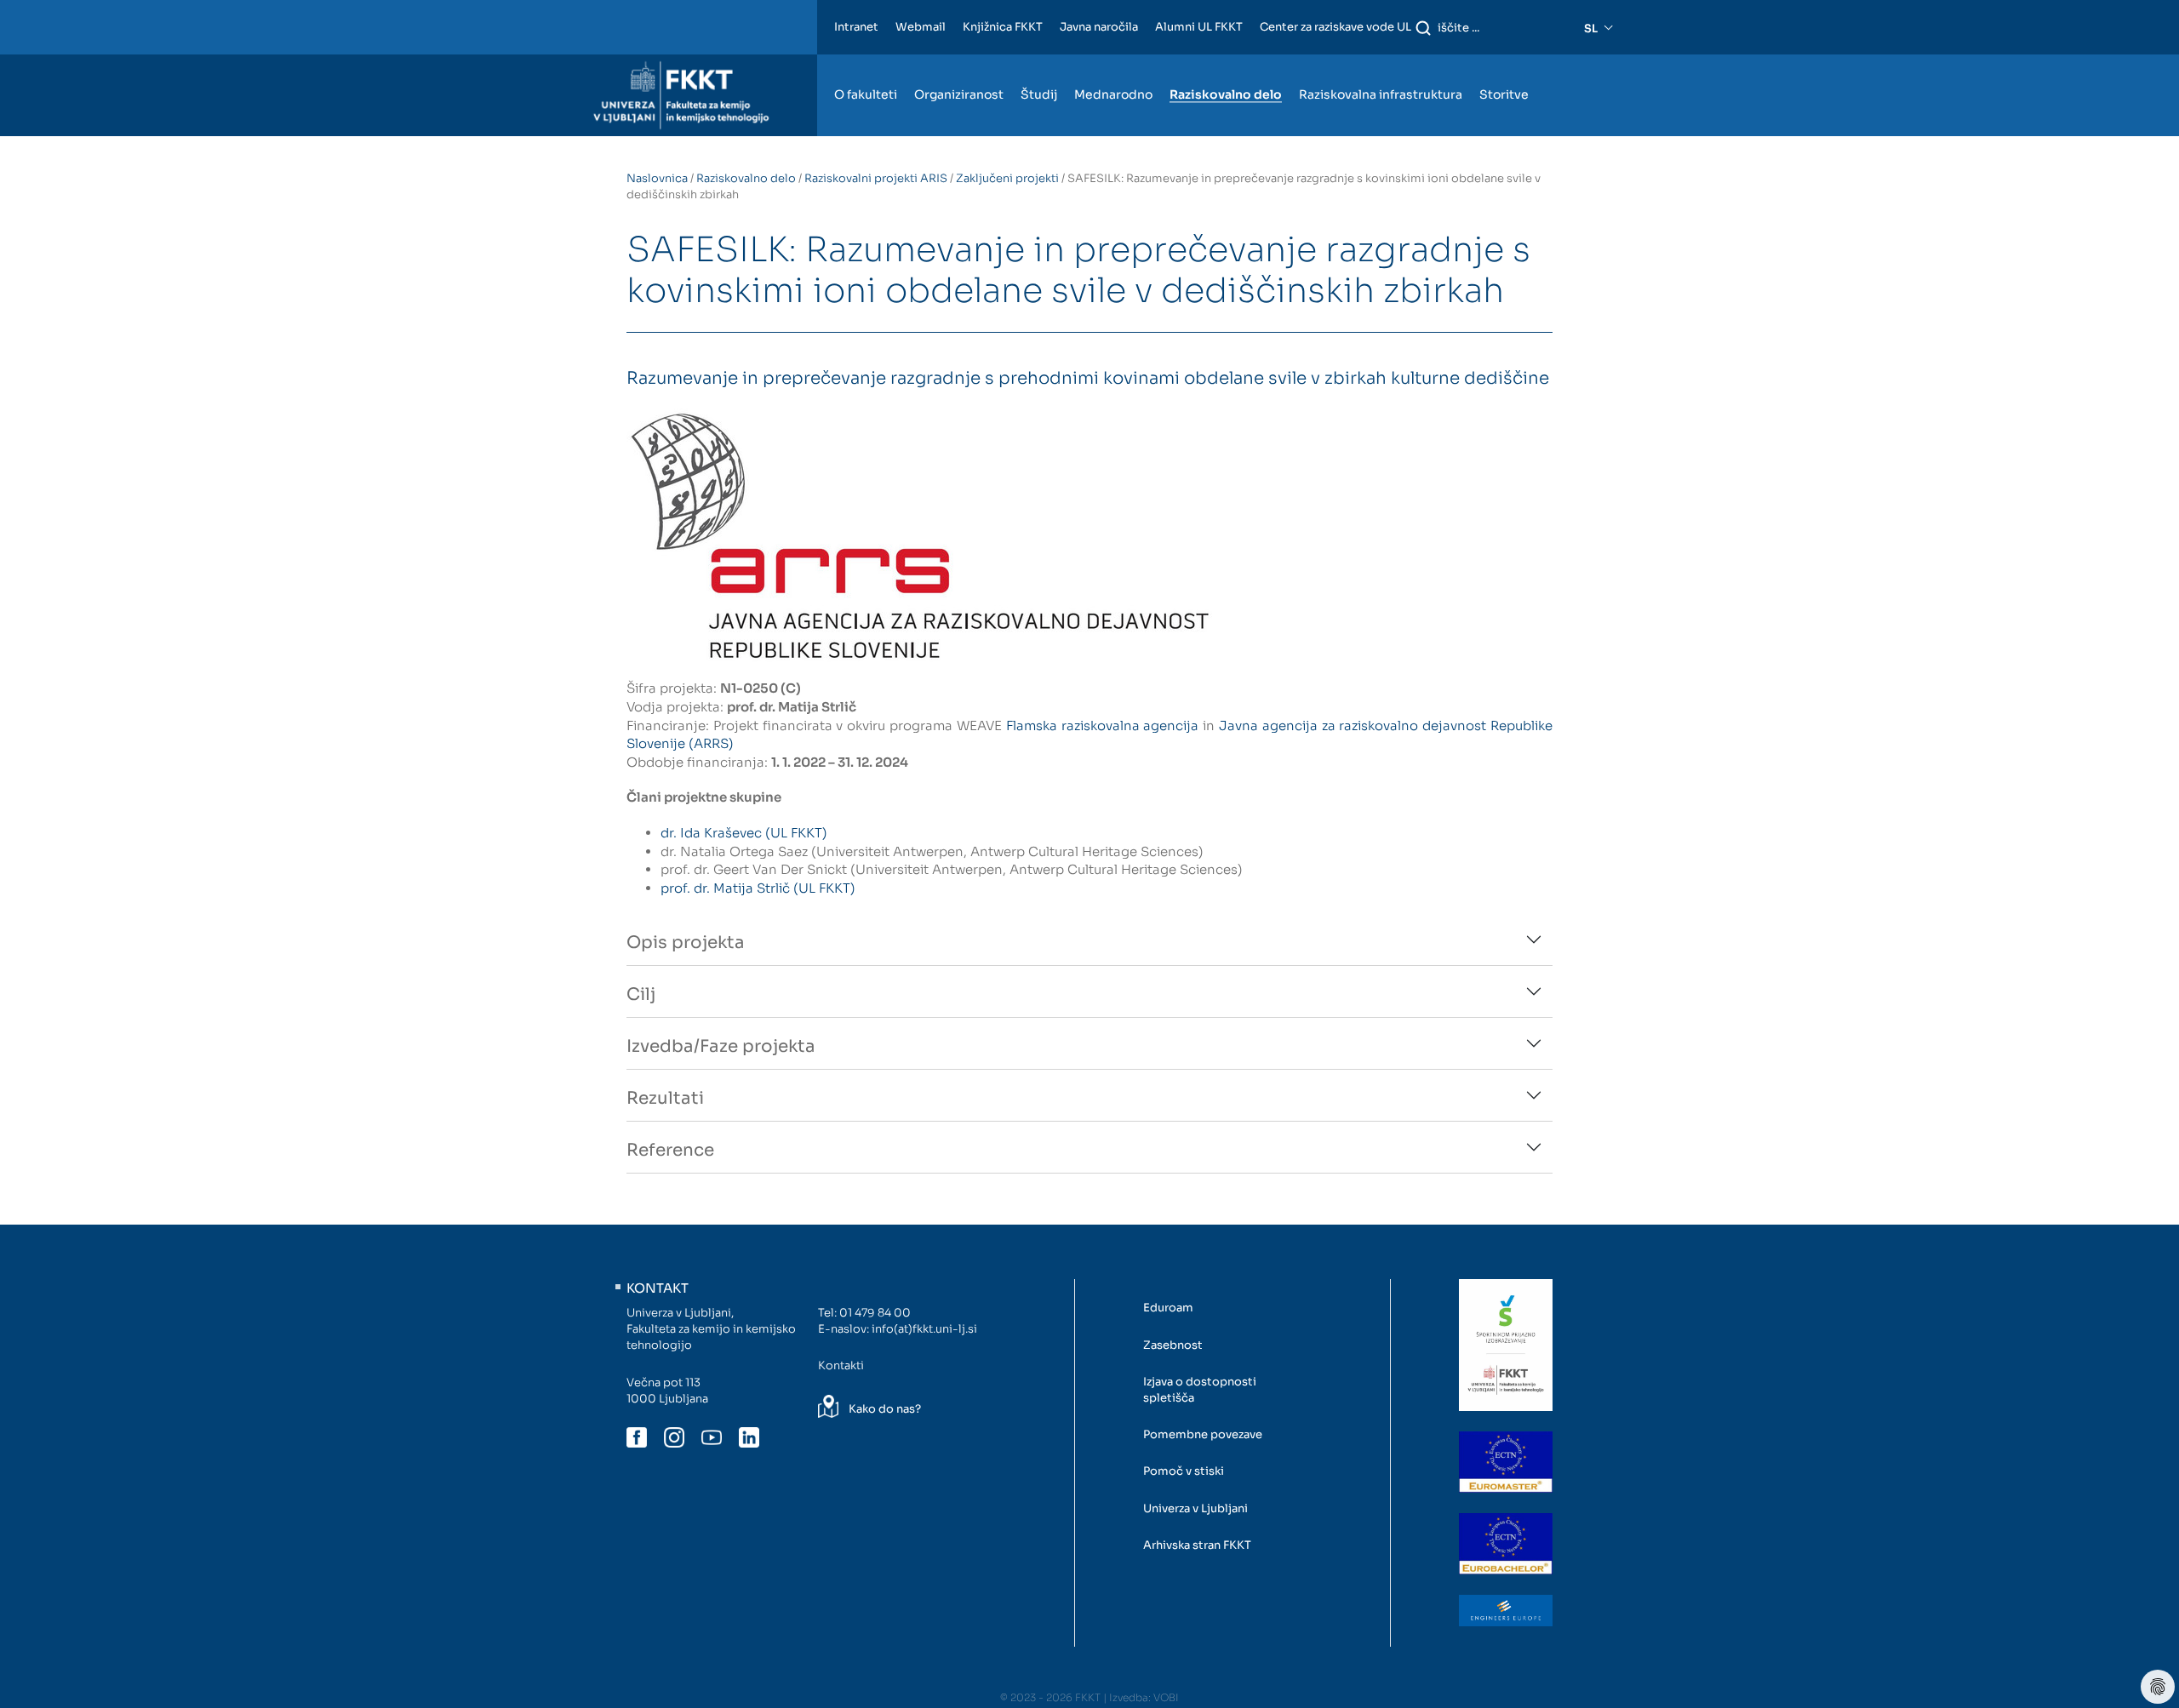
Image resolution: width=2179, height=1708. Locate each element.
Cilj (641, 994)
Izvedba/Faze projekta (721, 1046)
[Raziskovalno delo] (1226, 62)
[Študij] (1039, 62)
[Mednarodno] (1113, 62)
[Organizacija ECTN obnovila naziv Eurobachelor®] (1506, 1544)
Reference (670, 1150)
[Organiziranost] (959, 62)
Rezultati (665, 1098)
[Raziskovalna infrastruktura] (1381, 62)
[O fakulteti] (866, 62)
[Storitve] (1504, 62)
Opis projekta (686, 943)
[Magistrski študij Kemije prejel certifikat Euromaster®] (1506, 1462)
